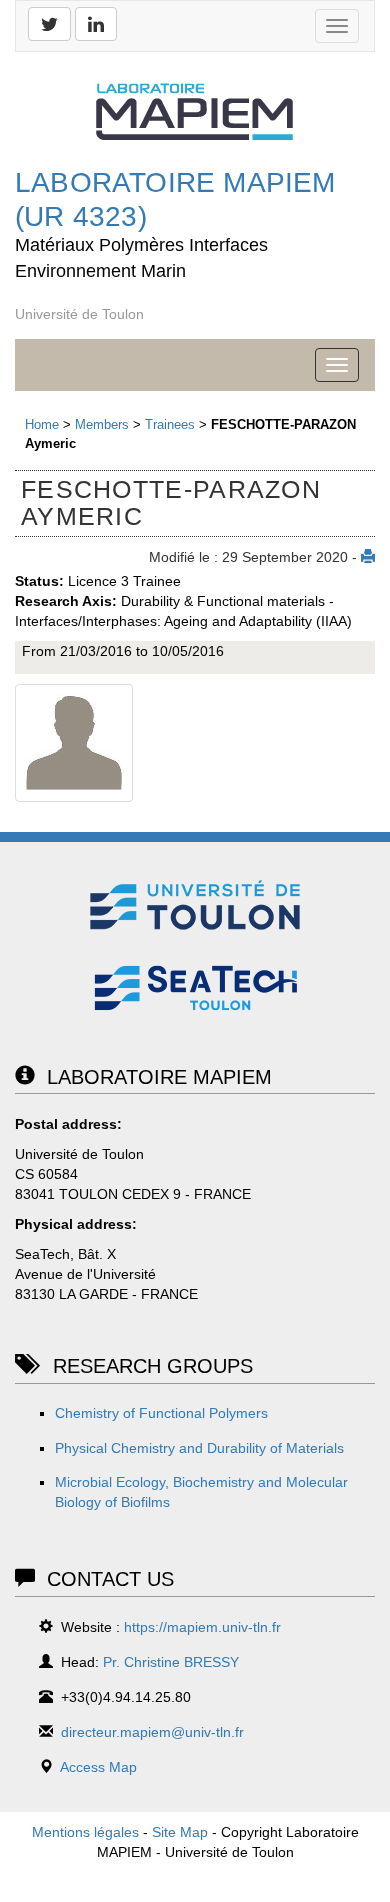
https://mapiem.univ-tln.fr (202, 1627)
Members (102, 424)
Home (42, 424)
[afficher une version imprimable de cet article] (368, 557)
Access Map (98, 1767)
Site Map (180, 1832)
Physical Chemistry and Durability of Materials (199, 1448)
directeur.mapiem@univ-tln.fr (152, 1732)
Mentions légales (85, 1832)
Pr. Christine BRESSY (171, 1662)
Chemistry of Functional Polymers (161, 1413)
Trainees (170, 424)
